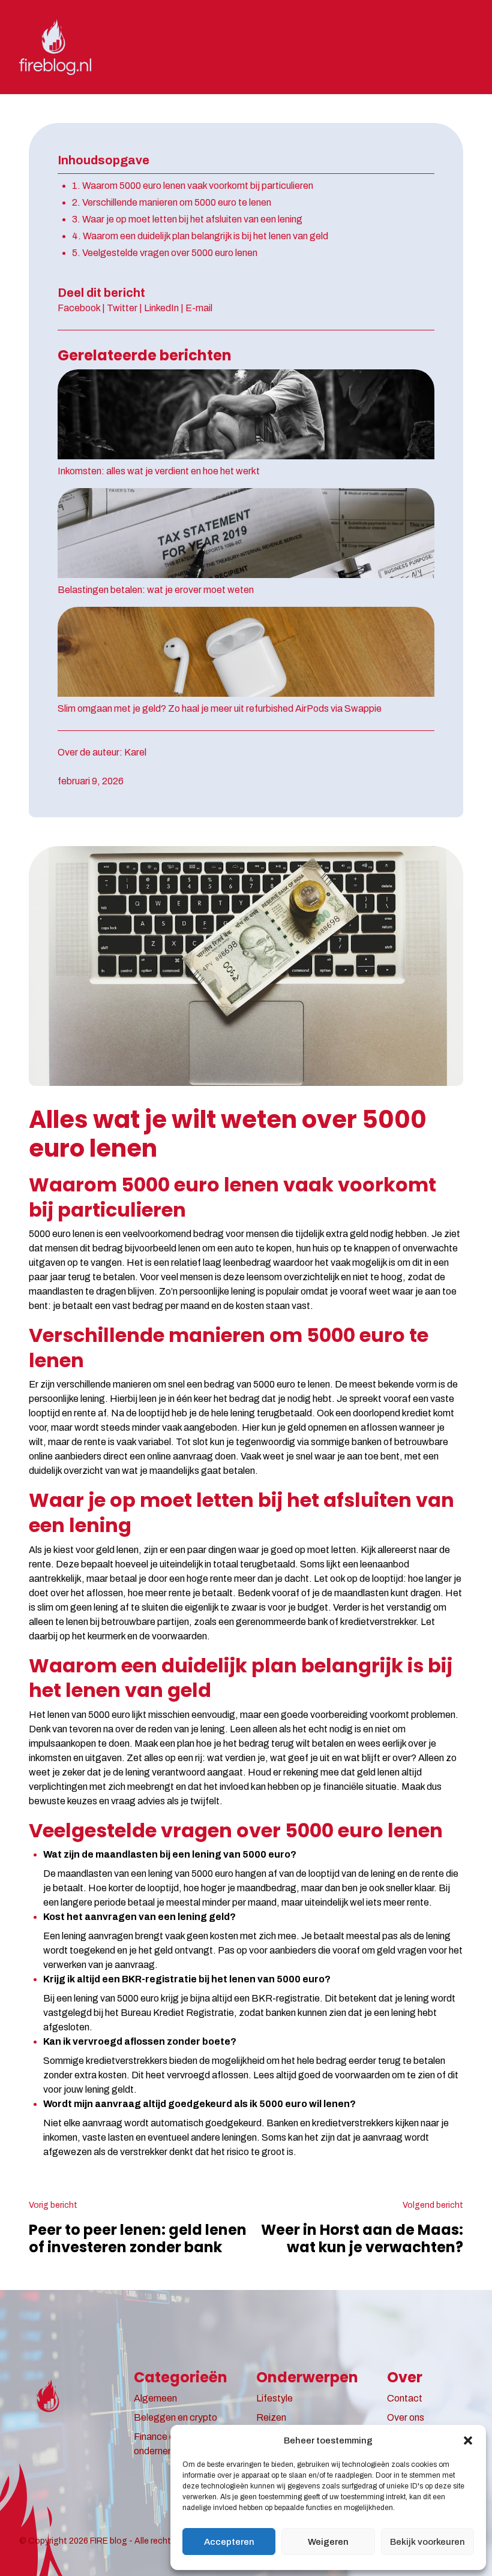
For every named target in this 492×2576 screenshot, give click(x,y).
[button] (468, 2440)
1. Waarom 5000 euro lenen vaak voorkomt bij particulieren (193, 186)
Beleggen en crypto (175, 2417)
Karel (135, 752)
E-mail (199, 308)
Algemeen (155, 2398)
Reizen (271, 2417)
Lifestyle (274, 2398)
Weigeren (328, 2542)
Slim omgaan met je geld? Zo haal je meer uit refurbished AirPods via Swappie (220, 708)
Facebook (79, 308)
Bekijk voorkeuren (427, 2542)
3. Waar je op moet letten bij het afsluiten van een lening (187, 219)
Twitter (122, 308)
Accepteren (229, 2542)
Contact (405, 2398)
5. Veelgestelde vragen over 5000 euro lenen (165, 253)
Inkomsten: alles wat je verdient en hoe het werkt (159, 471)
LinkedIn (161, 308)
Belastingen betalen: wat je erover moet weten (156, 590)
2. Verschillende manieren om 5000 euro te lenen (172, 202)
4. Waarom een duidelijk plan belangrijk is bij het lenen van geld (200, 236)
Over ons (406, 2417)
